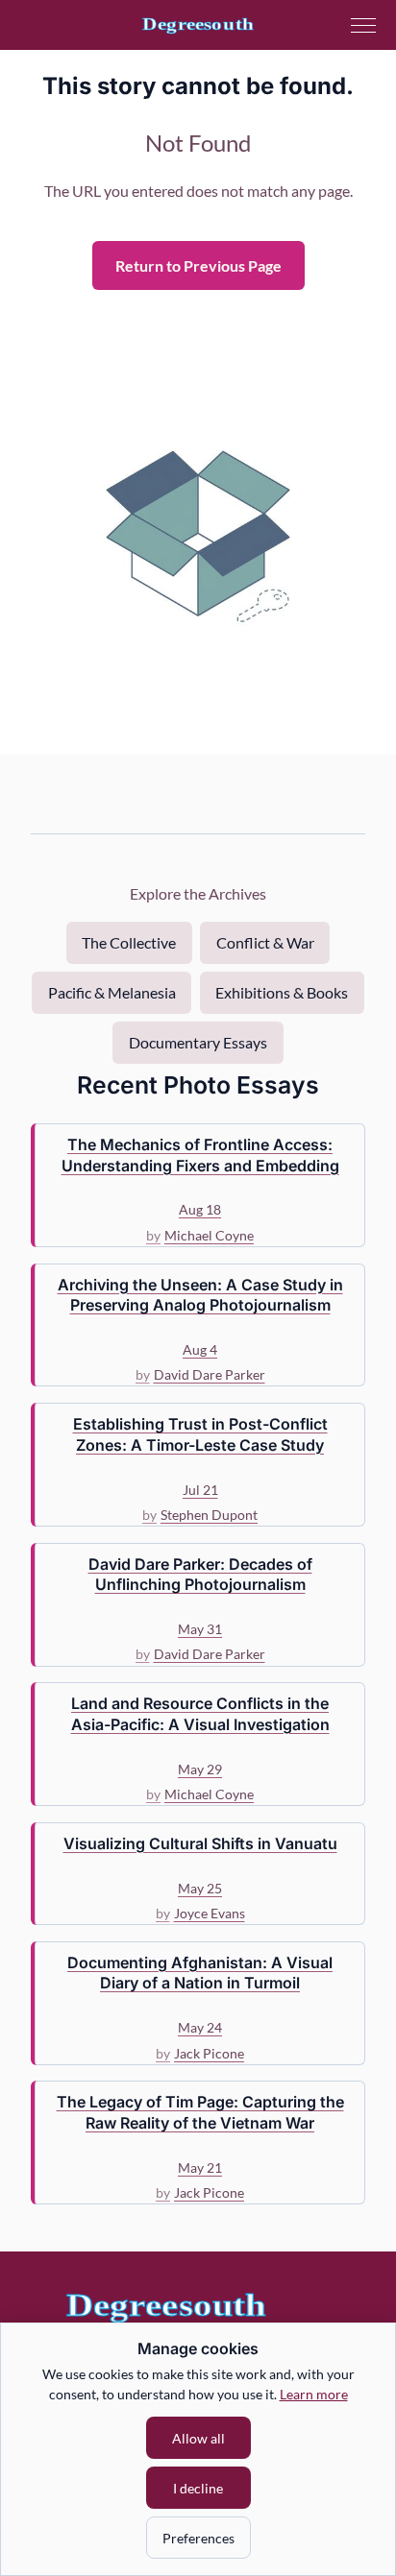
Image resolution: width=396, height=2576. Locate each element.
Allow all (198, 2438)
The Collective (129, 942)
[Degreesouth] (198, 25)
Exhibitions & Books (282, 992)
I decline (198, 2488)
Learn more (314, 2394)
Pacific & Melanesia (112, 992)
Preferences (198, 2538)
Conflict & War (265, 942)
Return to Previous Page (198, 265)
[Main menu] (363, 25)
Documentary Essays (198, 1042)
